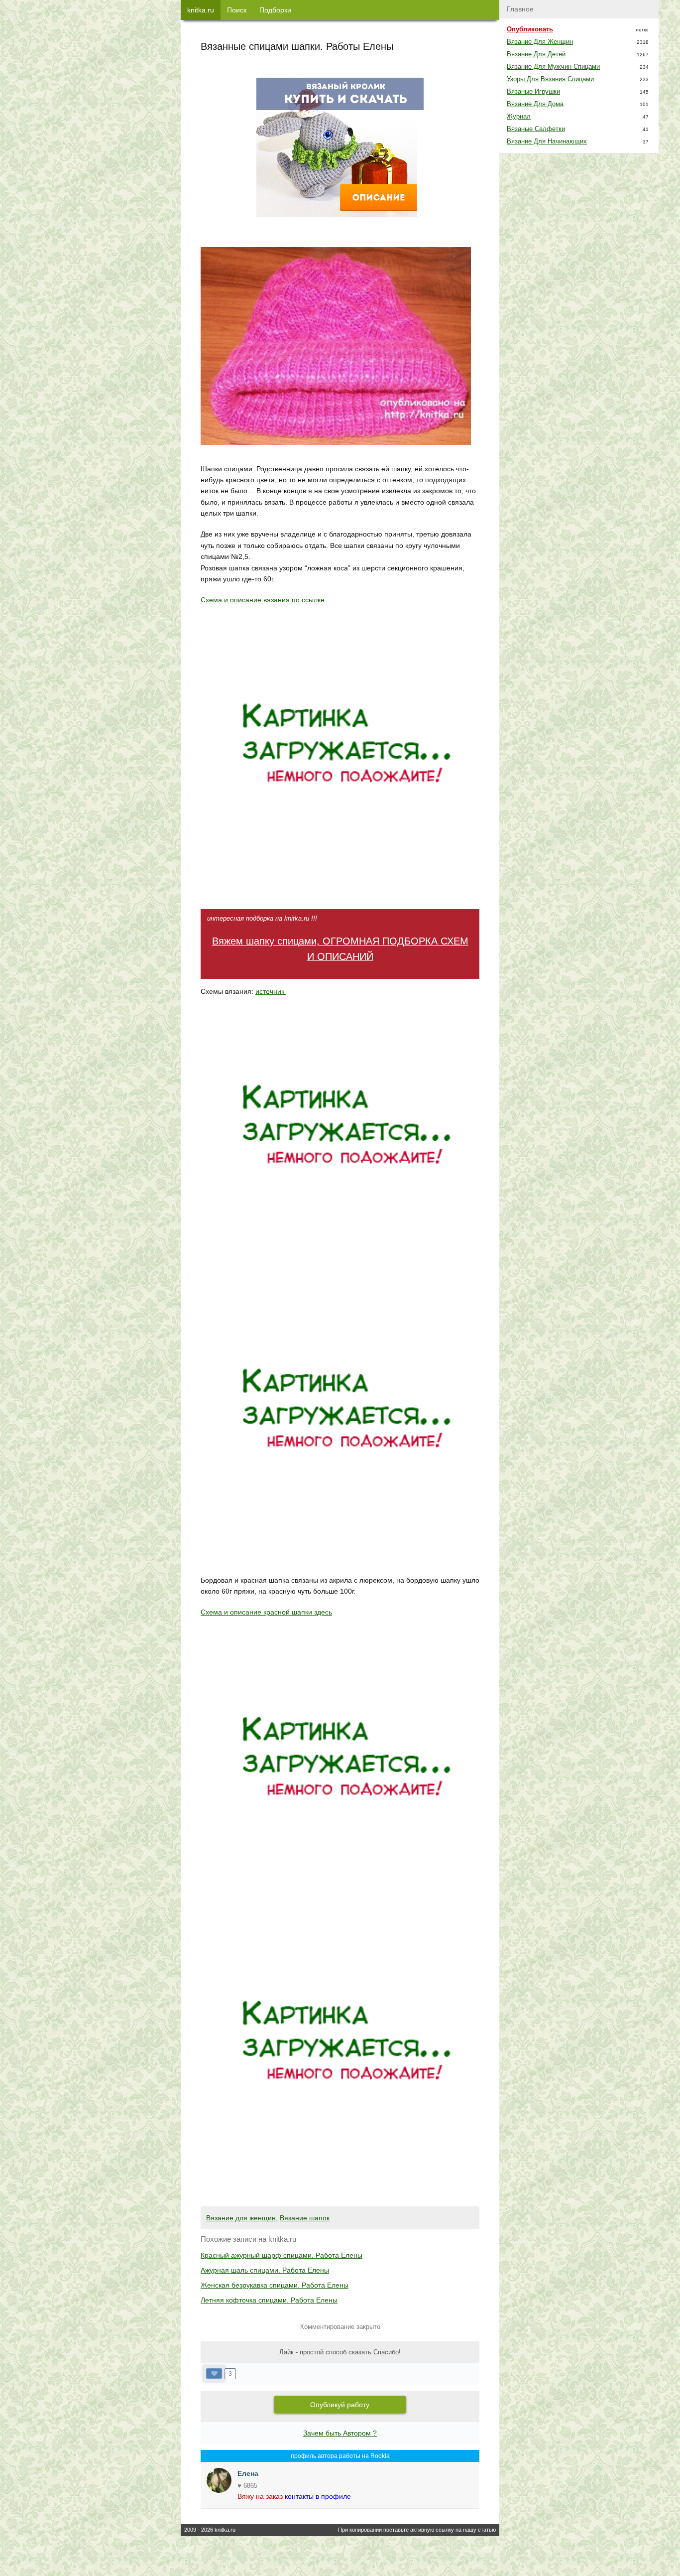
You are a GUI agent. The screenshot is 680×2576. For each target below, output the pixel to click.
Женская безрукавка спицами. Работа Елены (275, 2285)
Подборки (275, 10)
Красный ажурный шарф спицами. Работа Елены (282, 2255)
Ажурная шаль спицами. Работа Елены (265, 2270)
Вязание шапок (305, 2218)
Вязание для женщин (241, 2218)
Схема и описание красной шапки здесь (266, 1612)
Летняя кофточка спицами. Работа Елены (269, 2300)
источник (271, 991)
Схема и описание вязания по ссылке (264, 600)
